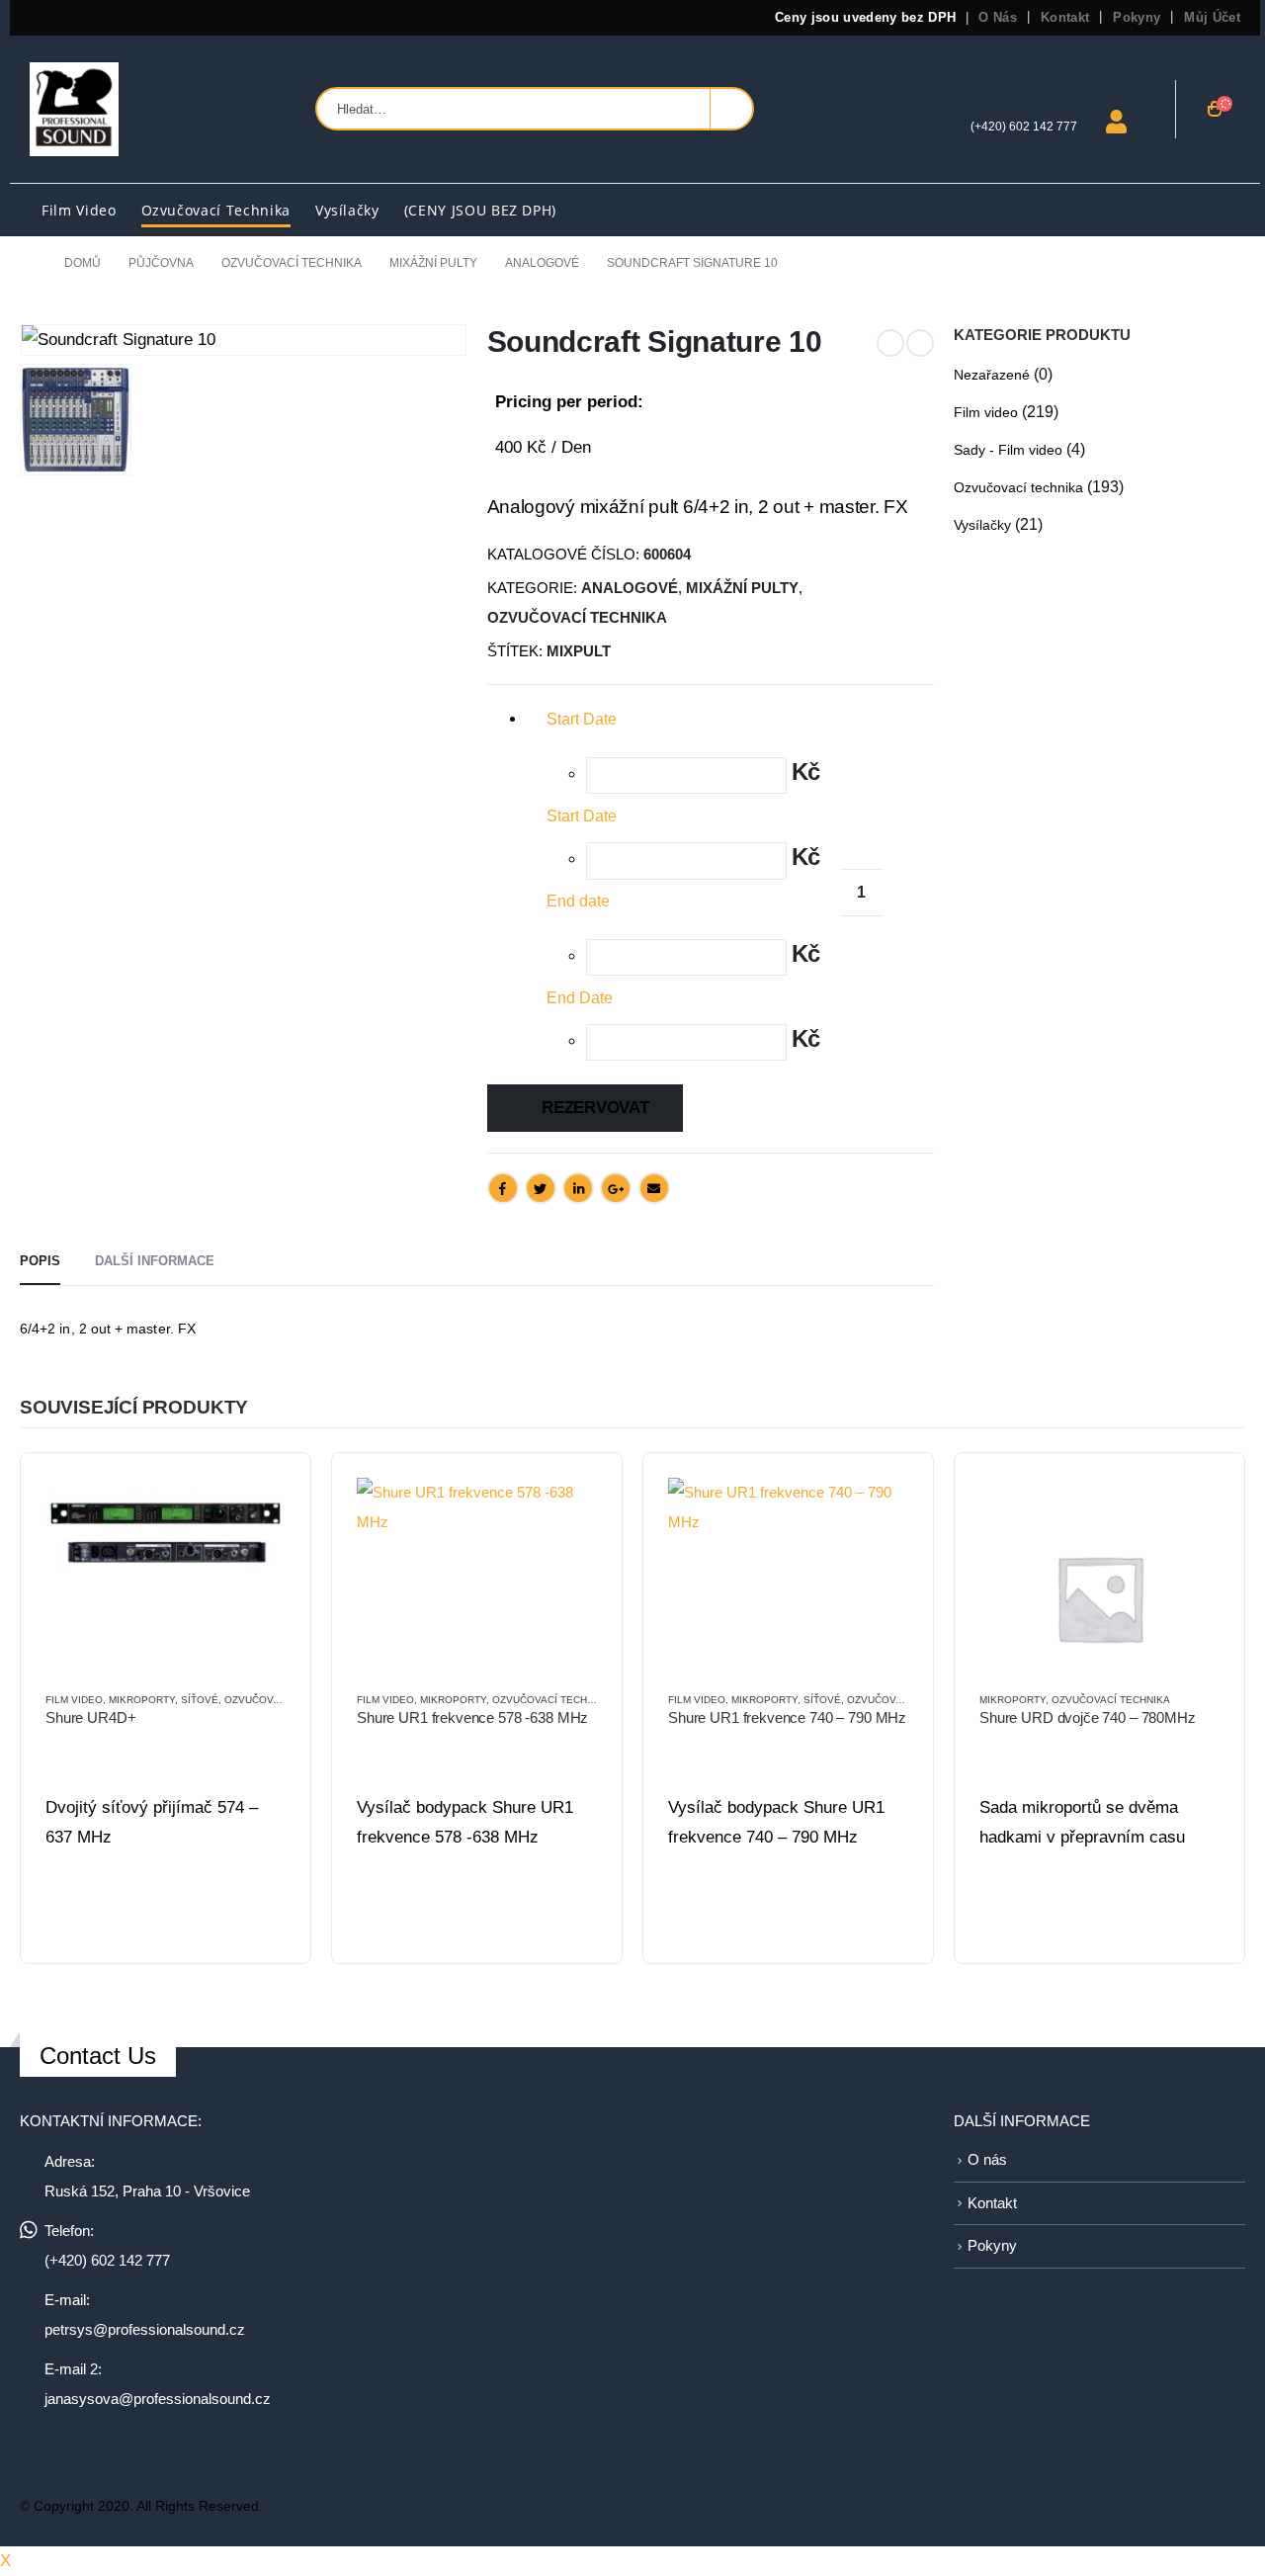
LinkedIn (578, 1188)
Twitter (541, 1188)
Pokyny (1137, 17)
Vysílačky (347, 210)
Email (654, 1188)
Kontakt (1065, 17)
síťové (200, 1700)
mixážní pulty (742, 588)
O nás (998, 17)
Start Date (582, 816)
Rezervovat (595, 1108)
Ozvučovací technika (216, 210)
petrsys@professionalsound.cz (145, 2329)
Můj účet (1212, 17)
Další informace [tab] (155, 1261)
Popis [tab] (40, 1261)
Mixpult (579, 651)
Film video (79, 210)
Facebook (503, 1188)
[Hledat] (731, 109)
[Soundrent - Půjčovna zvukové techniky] (74, 109)
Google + (616, 1188)
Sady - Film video (1008, 450)
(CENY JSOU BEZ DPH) (480, 210)
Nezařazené (992, 375)
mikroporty (142, 1700)
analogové (630, 588)
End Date (580, 998)
